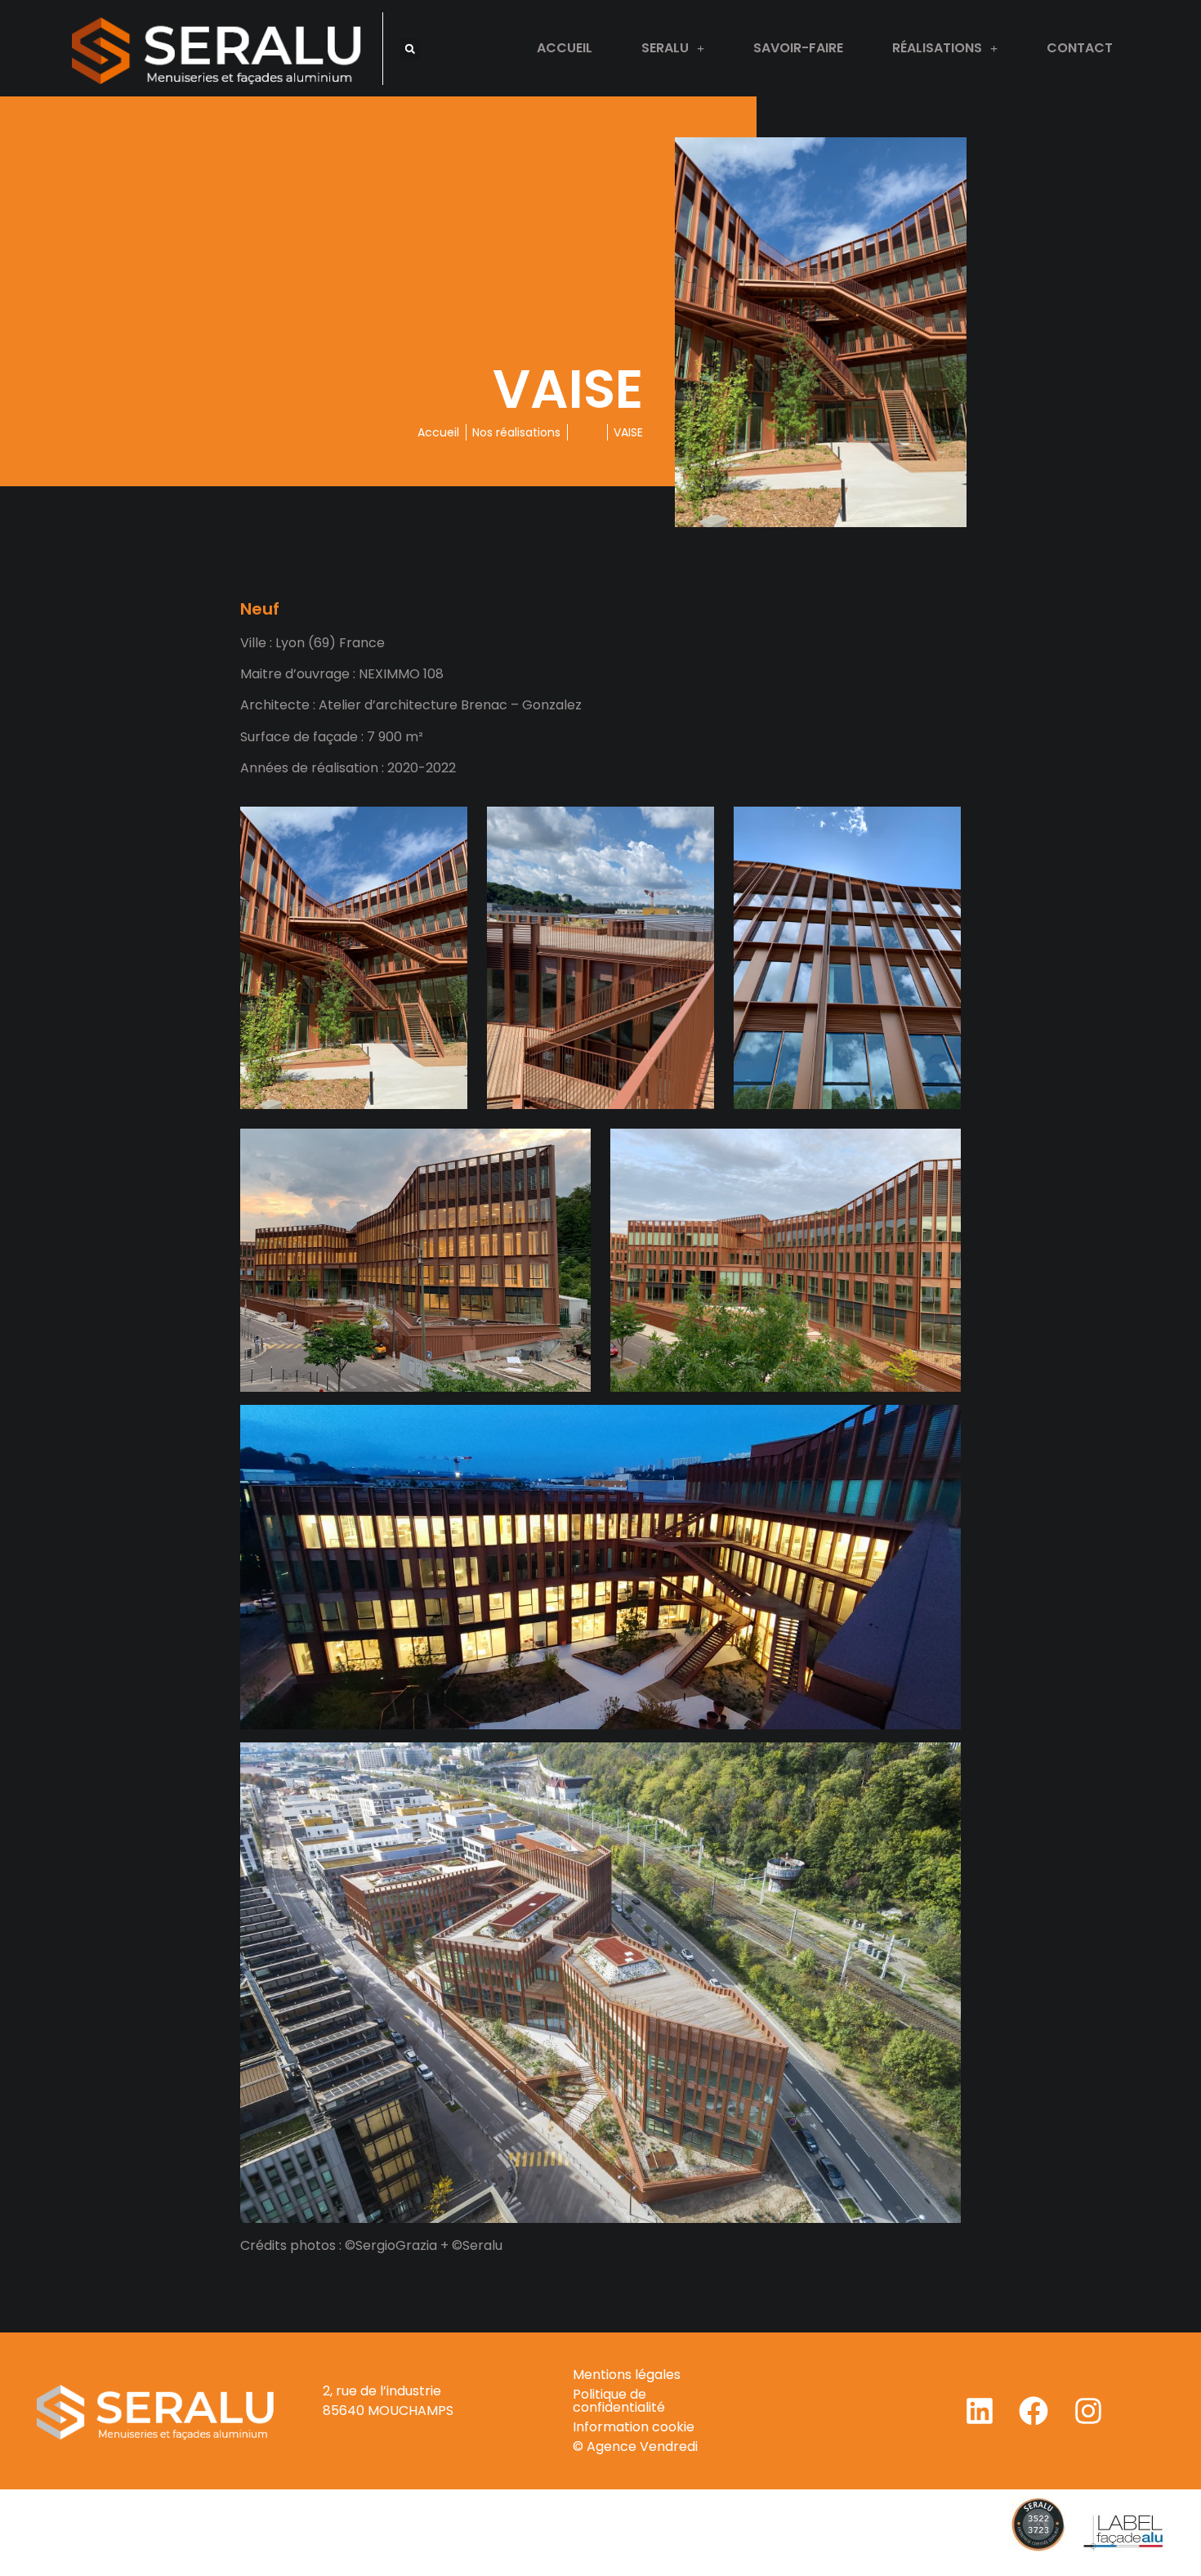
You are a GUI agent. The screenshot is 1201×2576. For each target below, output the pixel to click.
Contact (1080, 48)
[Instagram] (1088, 2411)
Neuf (587, 432)
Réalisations (937, 48)
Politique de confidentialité (619, 2401)
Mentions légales (627, 2375)
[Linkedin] (980, 2411)
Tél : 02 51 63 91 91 (377, 2430)
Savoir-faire (798, 48)
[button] (410, 49)
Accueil (565, 48)
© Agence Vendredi (635, 2446)
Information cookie (634, 2427)
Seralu (665, 48)
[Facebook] (1034, 2411)
